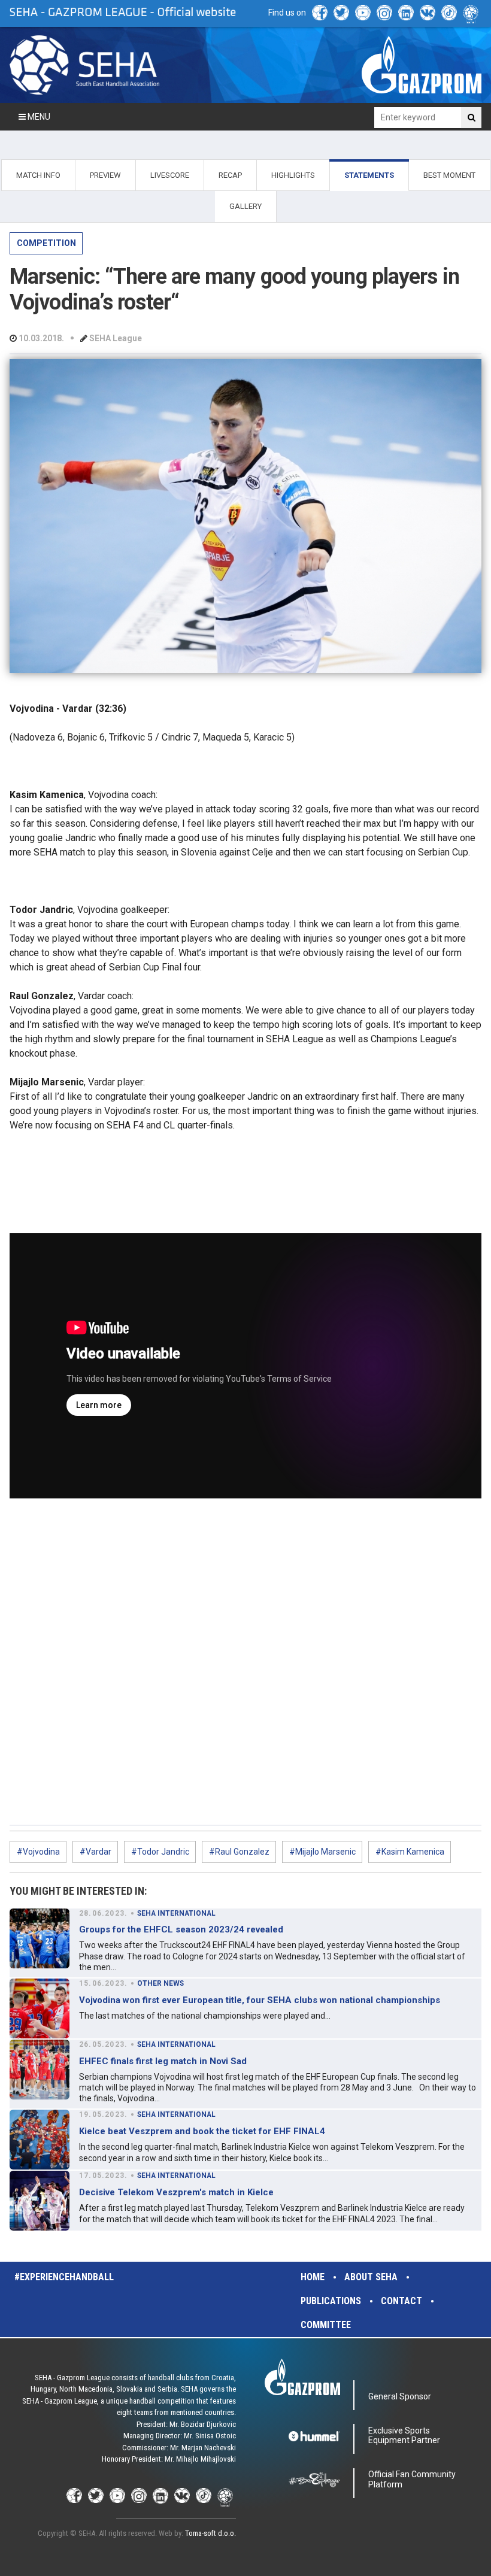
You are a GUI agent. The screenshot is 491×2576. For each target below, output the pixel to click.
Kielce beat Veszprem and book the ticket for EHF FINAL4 (202, 2131)
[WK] (428, 13)
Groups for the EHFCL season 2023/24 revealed (181, 1929)
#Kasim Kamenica (410, 1852)
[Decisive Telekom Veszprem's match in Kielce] (40, 2201)
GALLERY (245, 206)
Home (313, 2277)
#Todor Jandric (160, 1852)
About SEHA (371, 2277)
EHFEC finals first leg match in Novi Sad (163, 2061)
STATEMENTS (369, 175)
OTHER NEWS (160, 1983)
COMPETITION (46, 243)
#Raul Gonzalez (239, 1852)
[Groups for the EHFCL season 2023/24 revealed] (40, 1938)
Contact (401, 2301)
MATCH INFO (38, 175)
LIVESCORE (170, 175)
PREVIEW (105, 175)
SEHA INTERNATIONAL (176, 1913)
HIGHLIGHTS (293, 175)
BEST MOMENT (449, 175)
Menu (38, 117)
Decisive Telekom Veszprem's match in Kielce (176, 2192)
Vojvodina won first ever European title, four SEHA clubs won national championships (260, 2000)
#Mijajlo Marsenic (322, 1852)
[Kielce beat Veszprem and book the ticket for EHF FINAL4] (40, 2140)
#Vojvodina (38, 1852)
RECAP (230, 175)
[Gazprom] (422, 65)
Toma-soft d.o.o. (210, 2533)
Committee (326, 2325)
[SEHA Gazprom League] (84, 65)
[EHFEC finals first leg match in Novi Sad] (40, 2070)
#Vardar (96, 1852)
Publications (331, 2301)
